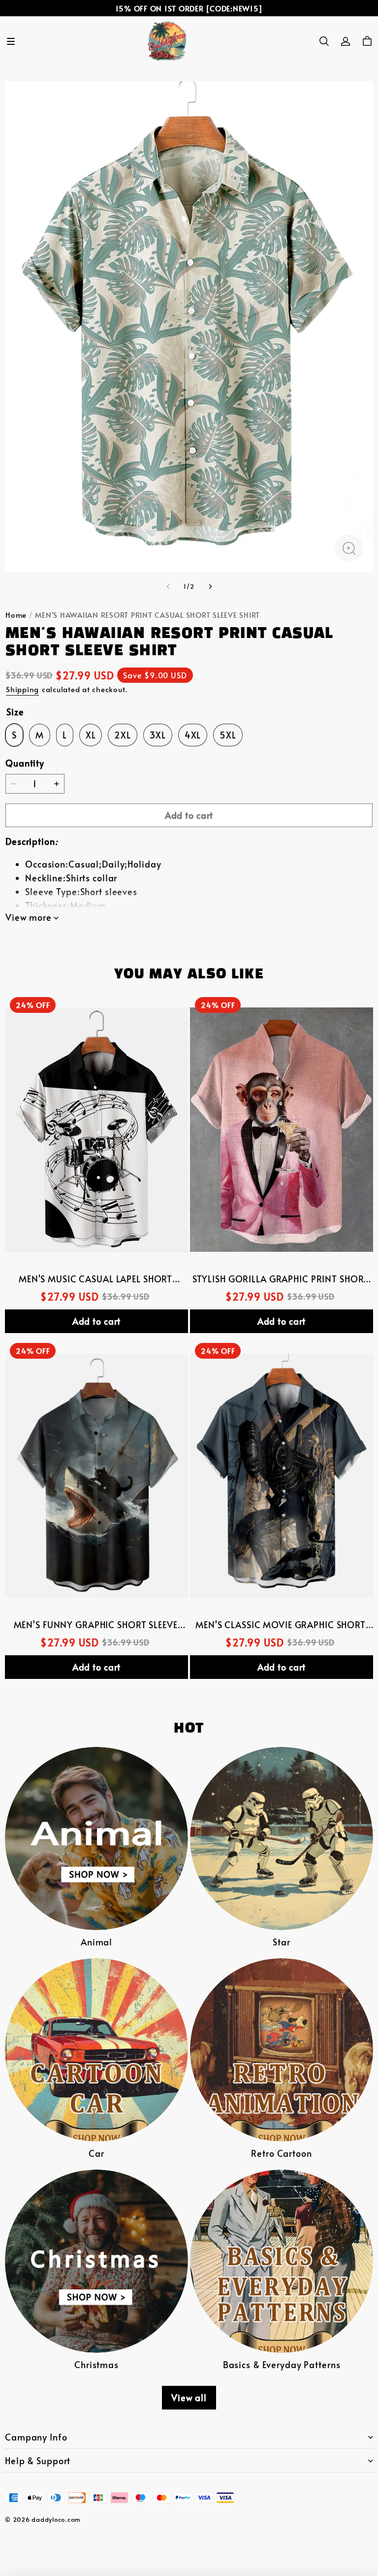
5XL (228, 735)
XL (91, 735)
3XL (158, 735)
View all (189, 2398)
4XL (193, 735)
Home (16, 615)
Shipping (22, 689)
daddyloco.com (56, 2519)
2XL (123, 735)
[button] (11, 41)
